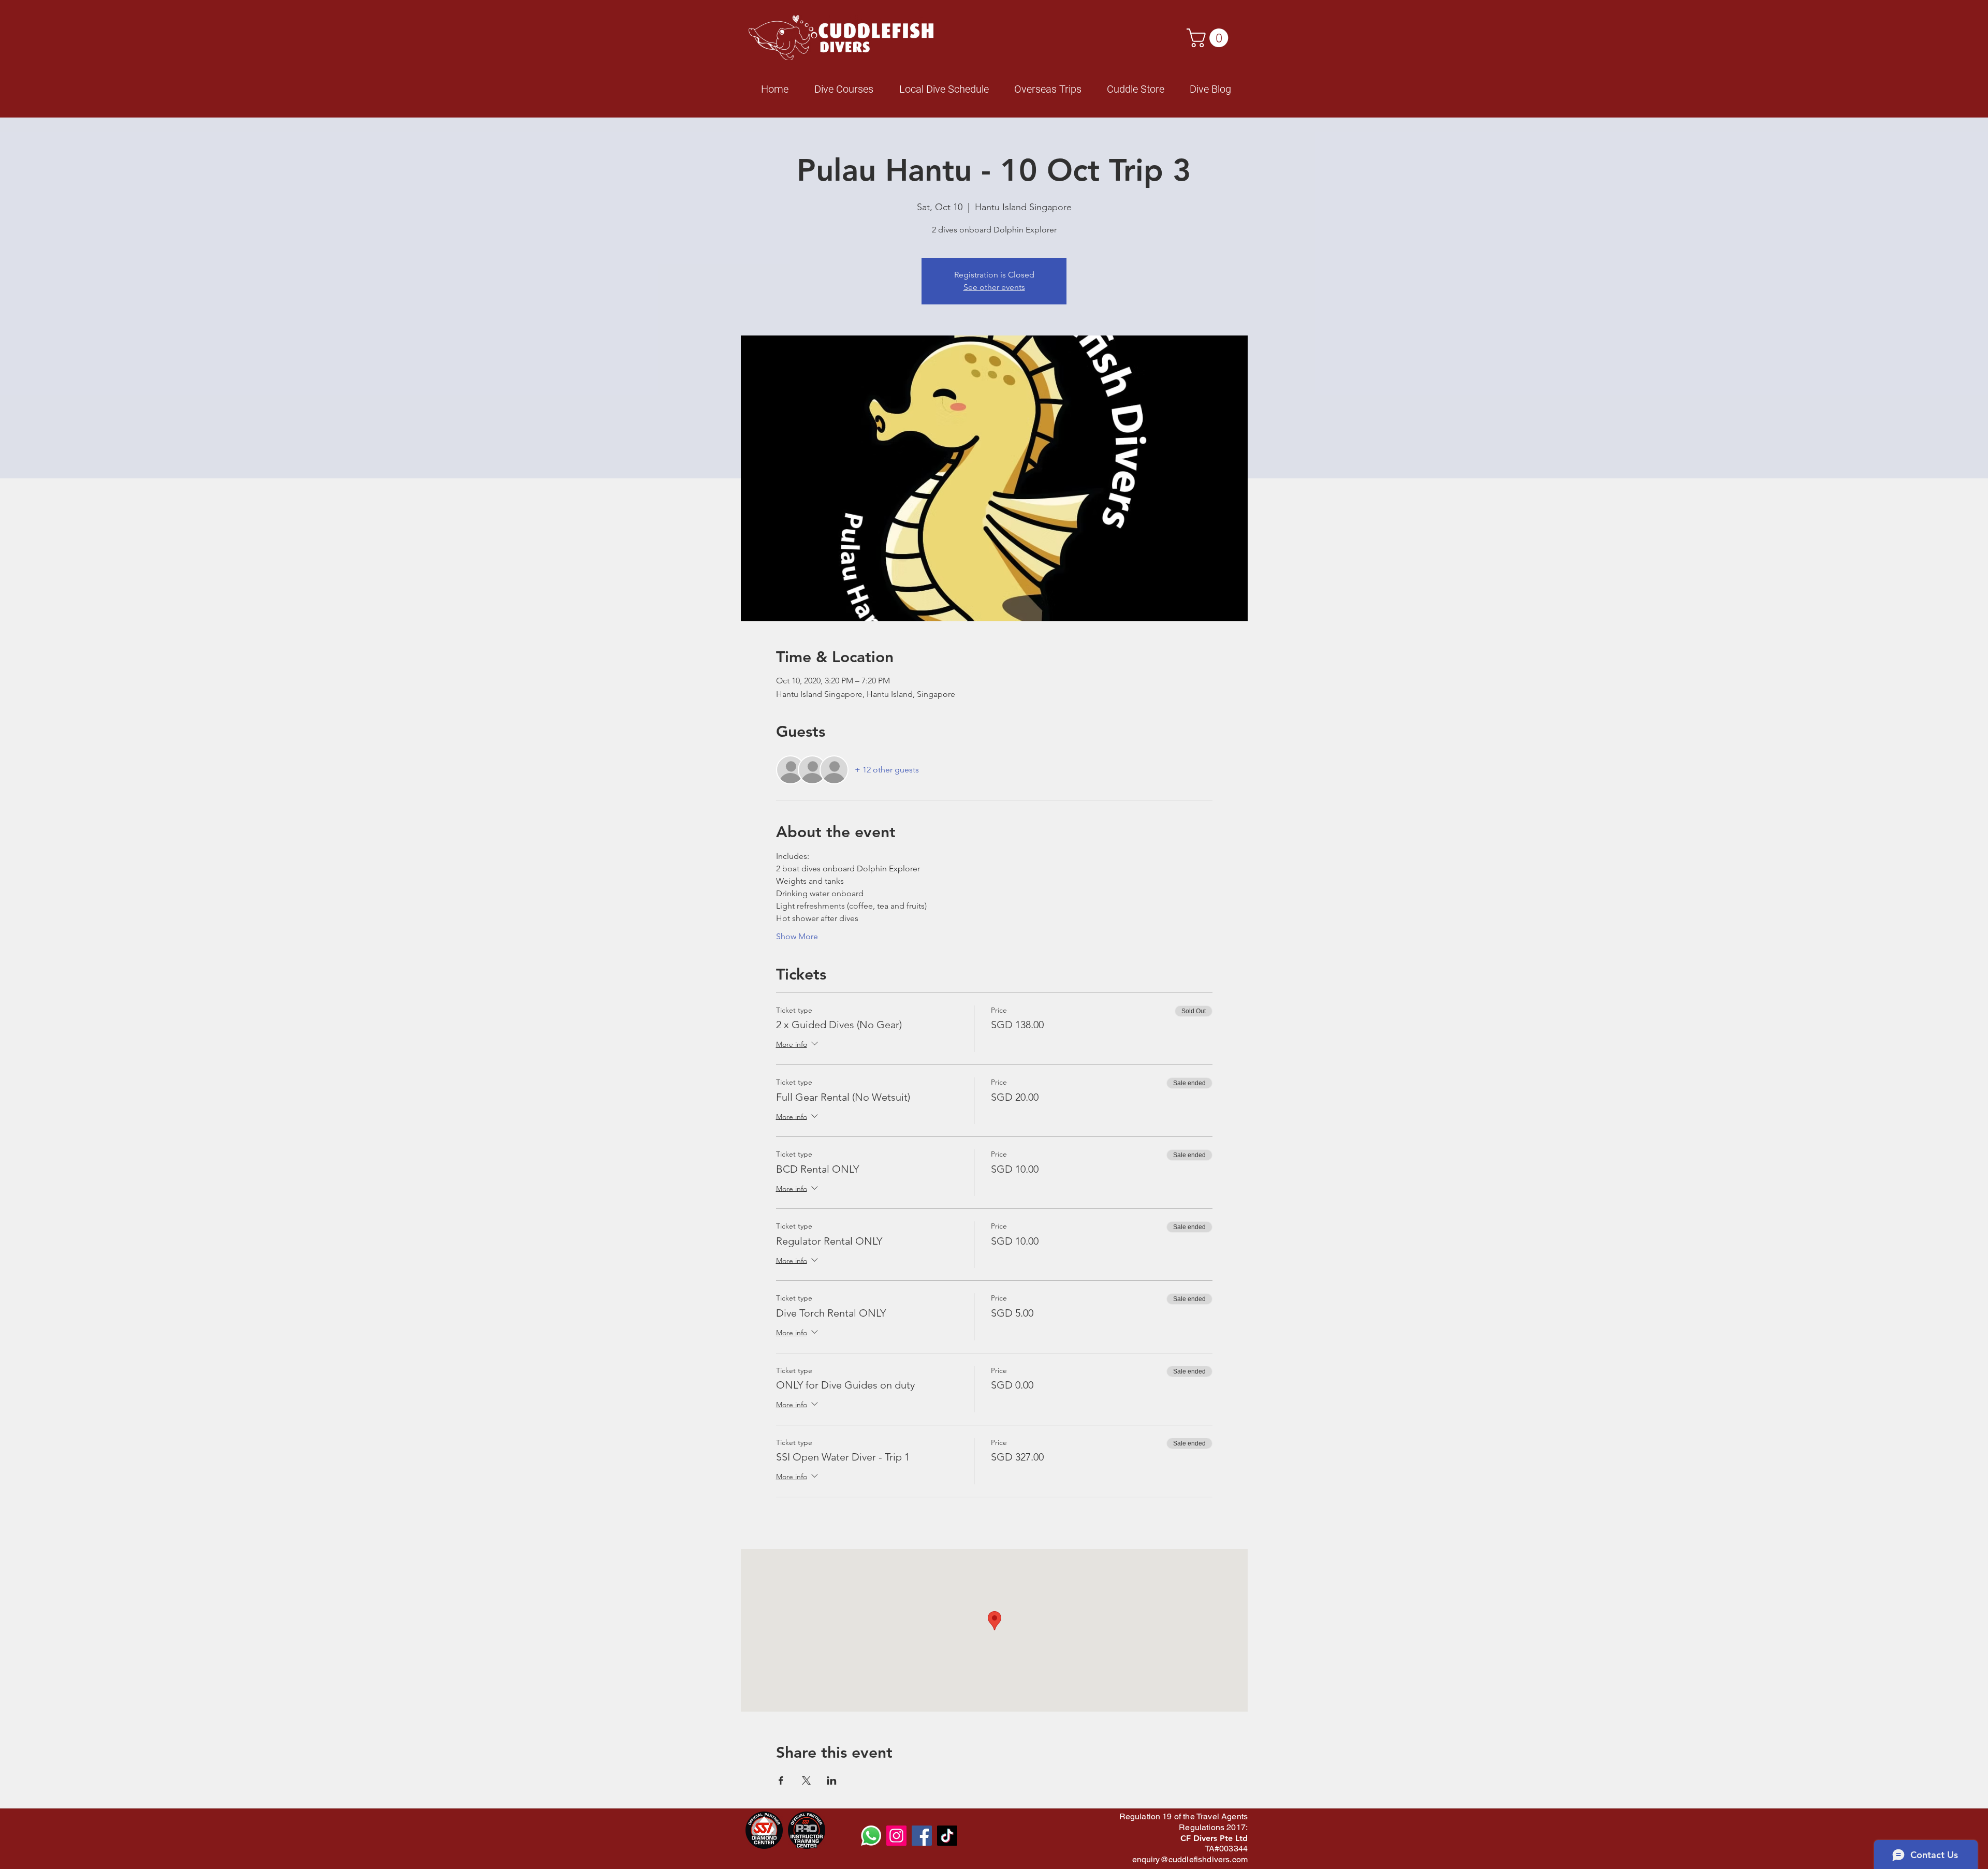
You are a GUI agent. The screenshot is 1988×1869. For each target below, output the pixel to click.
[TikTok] (947, 1836)
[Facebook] (922, 1836)
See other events (994, 287)
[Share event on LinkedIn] (832, 1780)
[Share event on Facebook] (781, 1780)
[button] (1210, 38)
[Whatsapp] (871, 1836)
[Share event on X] (806, 1780)
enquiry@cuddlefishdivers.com (1190, 1859)
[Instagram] (896, 1836)
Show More (797, 936)
